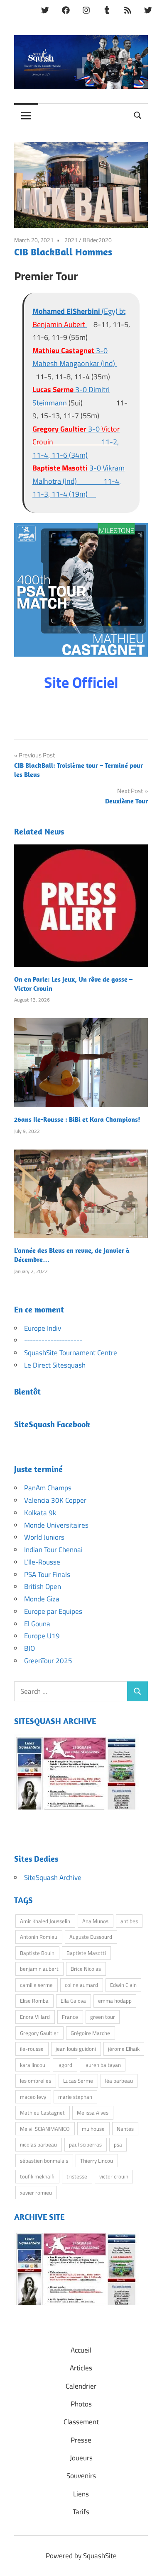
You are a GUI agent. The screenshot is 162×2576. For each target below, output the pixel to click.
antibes (129, 1921)
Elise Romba (34, 2001)
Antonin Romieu (39, 1937)
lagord (65, 2065)
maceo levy (33, 2097)
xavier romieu (36, 2193)
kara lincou (33, 2065)
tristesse (77, 2176)
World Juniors (44, 1537)
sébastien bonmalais (44, 2161)
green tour (103, 2017)
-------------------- (53, 1340)
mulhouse (93, 2129)
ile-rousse (32, 2049)
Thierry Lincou (97, 2161)
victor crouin (114, 2176)
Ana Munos (95, 1921)
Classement (81, 2422)
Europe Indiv (43, 1328)
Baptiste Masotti (86, 1953)
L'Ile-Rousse (42, 1562)
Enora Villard (35, 2017)
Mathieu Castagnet (42, 2113)
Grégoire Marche (90, 2033)
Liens (81, 2494)
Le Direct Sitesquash (55, 1365)
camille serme (36, 1985)
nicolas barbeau (38, 2144)
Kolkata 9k (40, 1513)
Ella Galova (73, 2001)
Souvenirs (81, 2476)
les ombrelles (36, 2081)
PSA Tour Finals (47, 1574)
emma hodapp (115, 2001)
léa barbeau (119, 2081)
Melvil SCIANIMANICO (45, 2129)
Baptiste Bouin (37, 1953)
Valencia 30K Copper (55, 1500)
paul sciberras (85, 2144)
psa (118, 2144)
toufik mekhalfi (37, 2176)
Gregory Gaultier (39, 2033)
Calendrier (81, 2386)
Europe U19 (42, 1636)
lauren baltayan (103, 2065)
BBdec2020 (97, 240)
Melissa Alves (93, 2113)
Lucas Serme (78, 2081)
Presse (81, 2440)
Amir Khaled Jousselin (45, 1921)
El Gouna (37, 1624)
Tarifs (81, 2512)
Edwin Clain (123, 1985)
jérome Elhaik (124, 2049)
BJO (29, 1648)
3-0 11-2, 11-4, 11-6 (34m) (76, 442)
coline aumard (81, 1985)
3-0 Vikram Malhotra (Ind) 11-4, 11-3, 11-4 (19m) (79, 481)
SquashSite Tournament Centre (71, 1353)
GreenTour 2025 (48, 1661)
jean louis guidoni (76, 2049)
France (70, 2017)
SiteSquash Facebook (52, 1424)
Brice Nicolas (86, 1969)
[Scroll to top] (147, 2561)
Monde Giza (42, 1599)
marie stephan (75, 2097)
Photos (81, 2404)
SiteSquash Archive (53, 1877)
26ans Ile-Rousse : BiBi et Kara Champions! (77, 1119)
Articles (81, 2368)
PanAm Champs (48, 1488)
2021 (71, 240)
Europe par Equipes (53, 1611)
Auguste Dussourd (91, 1937)
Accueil (81, 2350)
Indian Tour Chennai (53, 1550)
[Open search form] (138, 115)
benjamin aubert (39, 1969)
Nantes (125, 2129)
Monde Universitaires (56, 1525)
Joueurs (81, 2458)
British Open (43, 1586)
